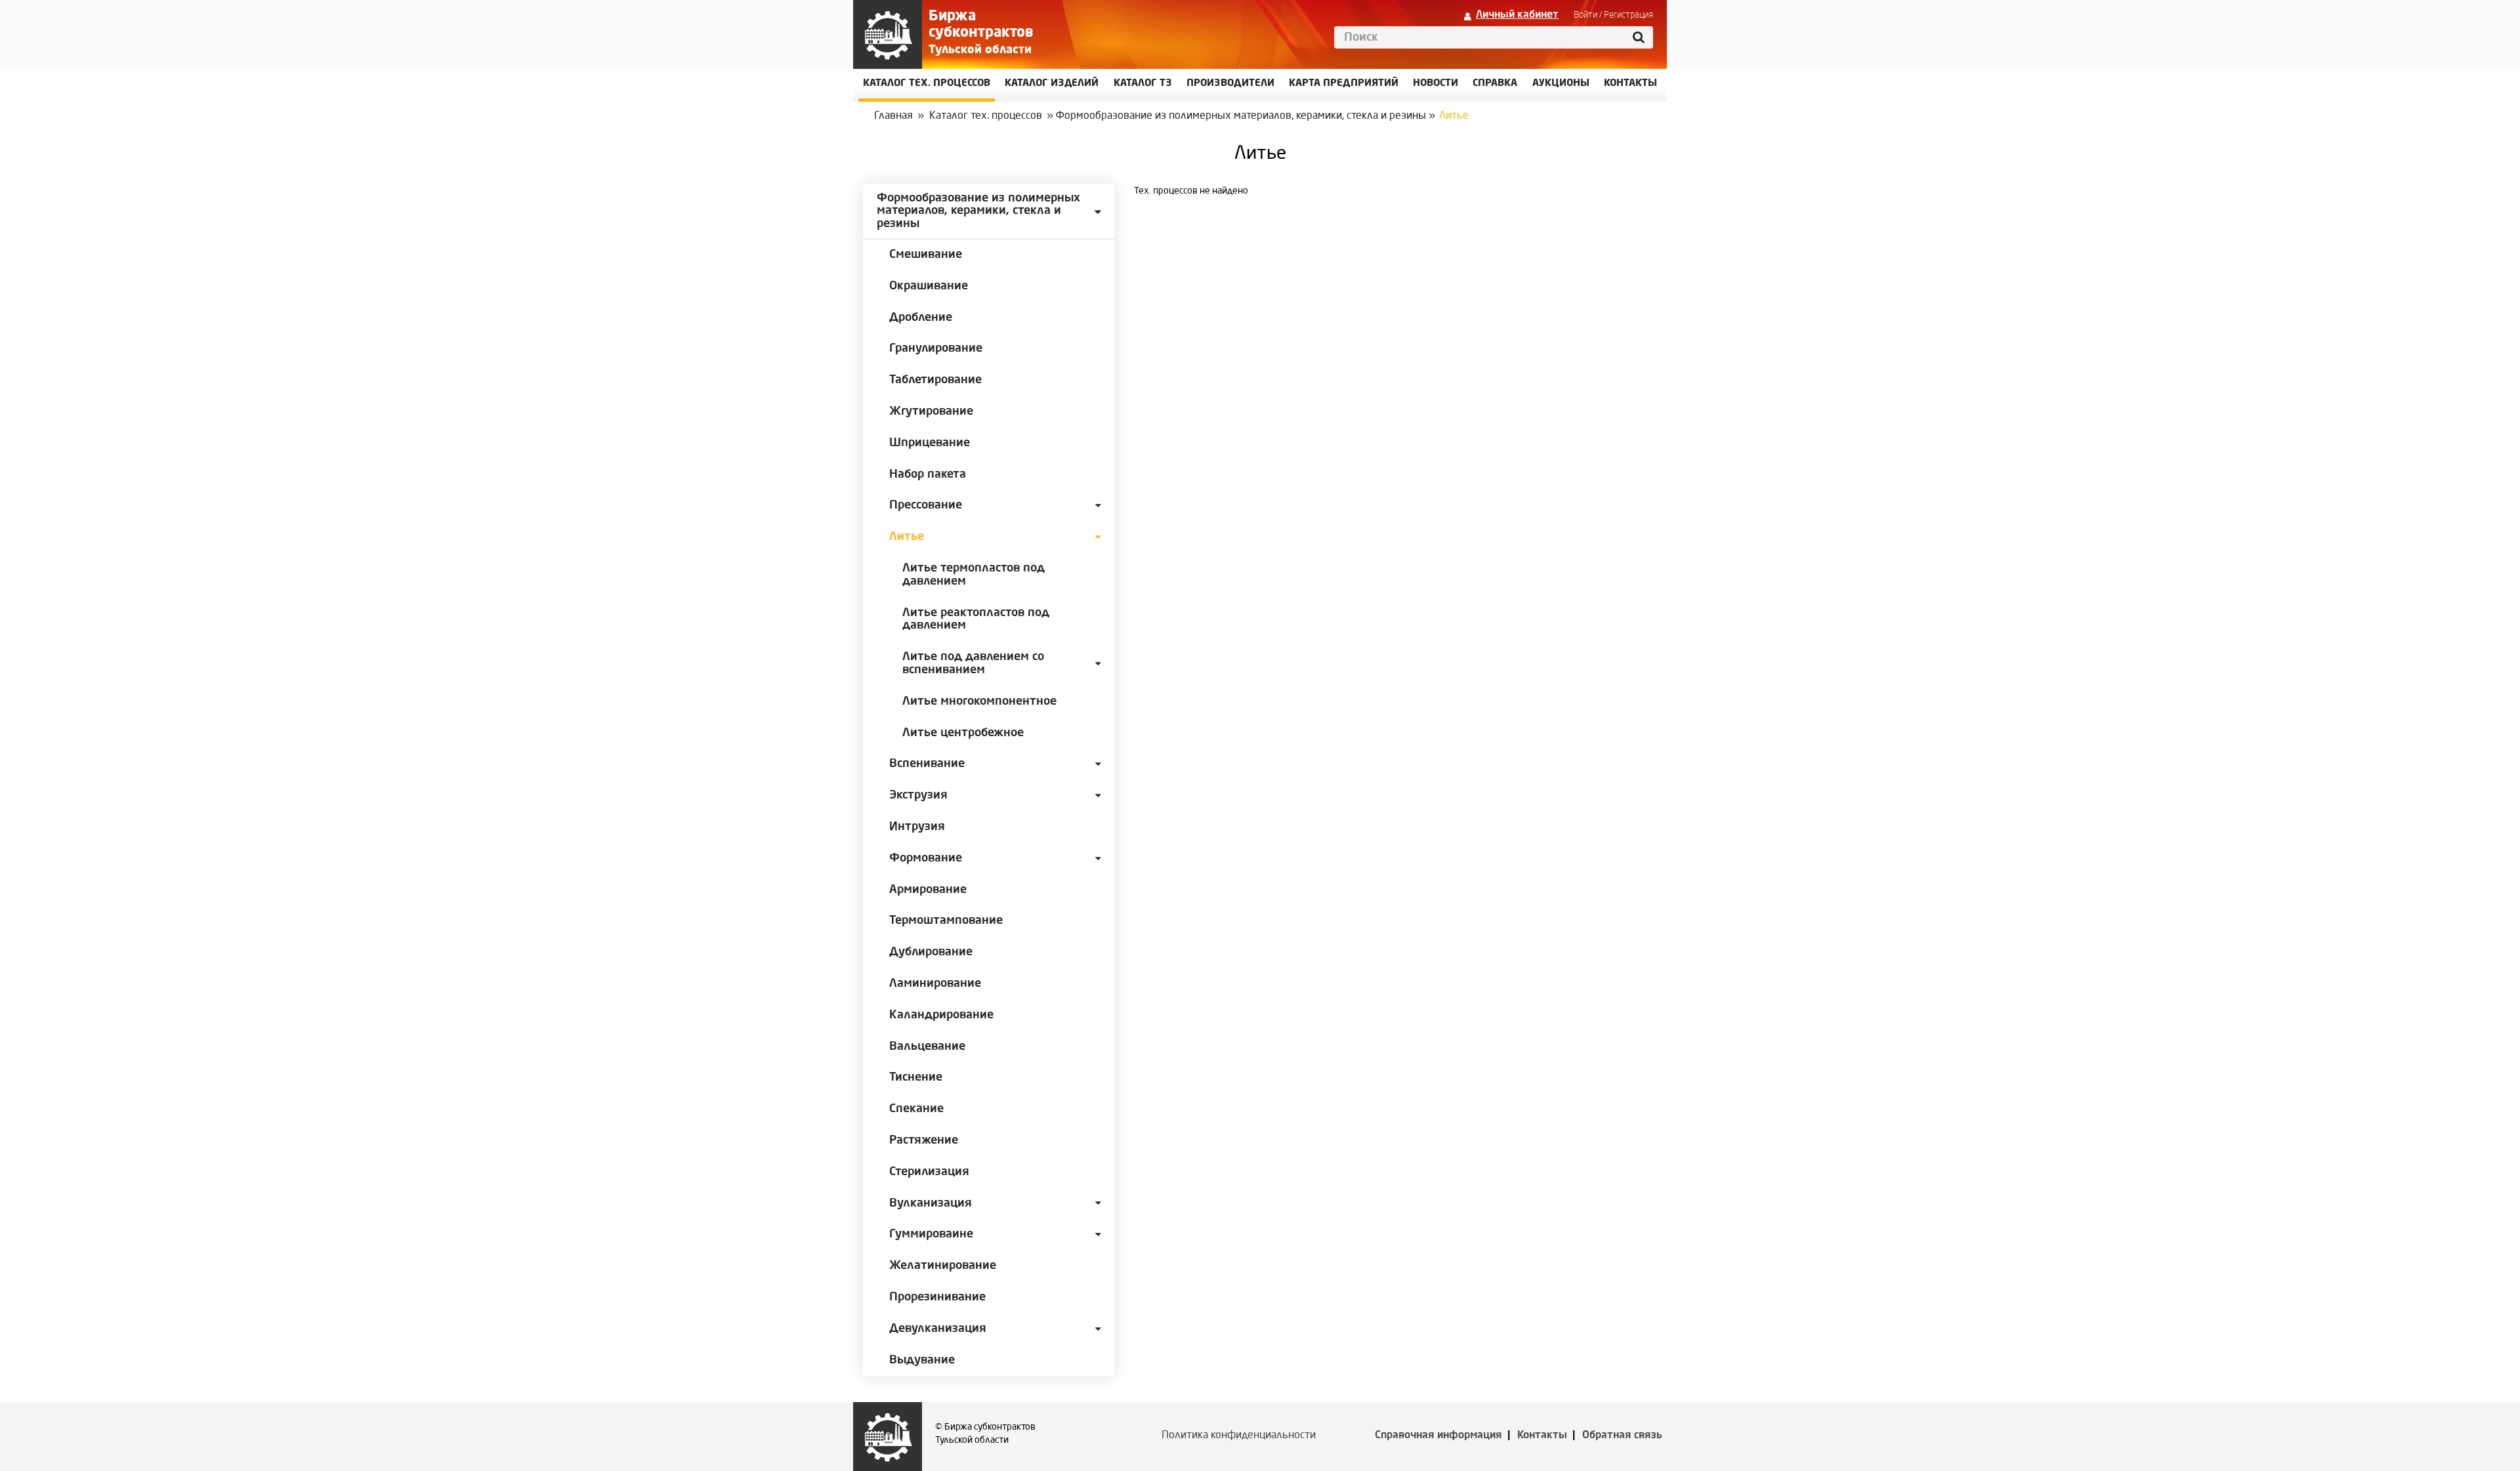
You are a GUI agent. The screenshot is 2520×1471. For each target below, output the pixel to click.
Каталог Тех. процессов (927, 84)
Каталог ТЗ (1143, 84)
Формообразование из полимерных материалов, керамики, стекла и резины (1241, 116)
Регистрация (1628, 15)
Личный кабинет (1517, 15)
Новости (1436, 84)
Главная (893, 116)
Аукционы (1561, 84)
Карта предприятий (1344, 84)
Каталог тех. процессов (986, 116)
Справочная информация (1438, 1436)
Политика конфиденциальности (1239, 1436)
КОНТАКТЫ (1630, 84)
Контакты (1542, 1436)
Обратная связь (1622, 1436)
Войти (1585, 15)
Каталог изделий (1052, 84)
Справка (1495, 84)
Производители (1230, 84)
